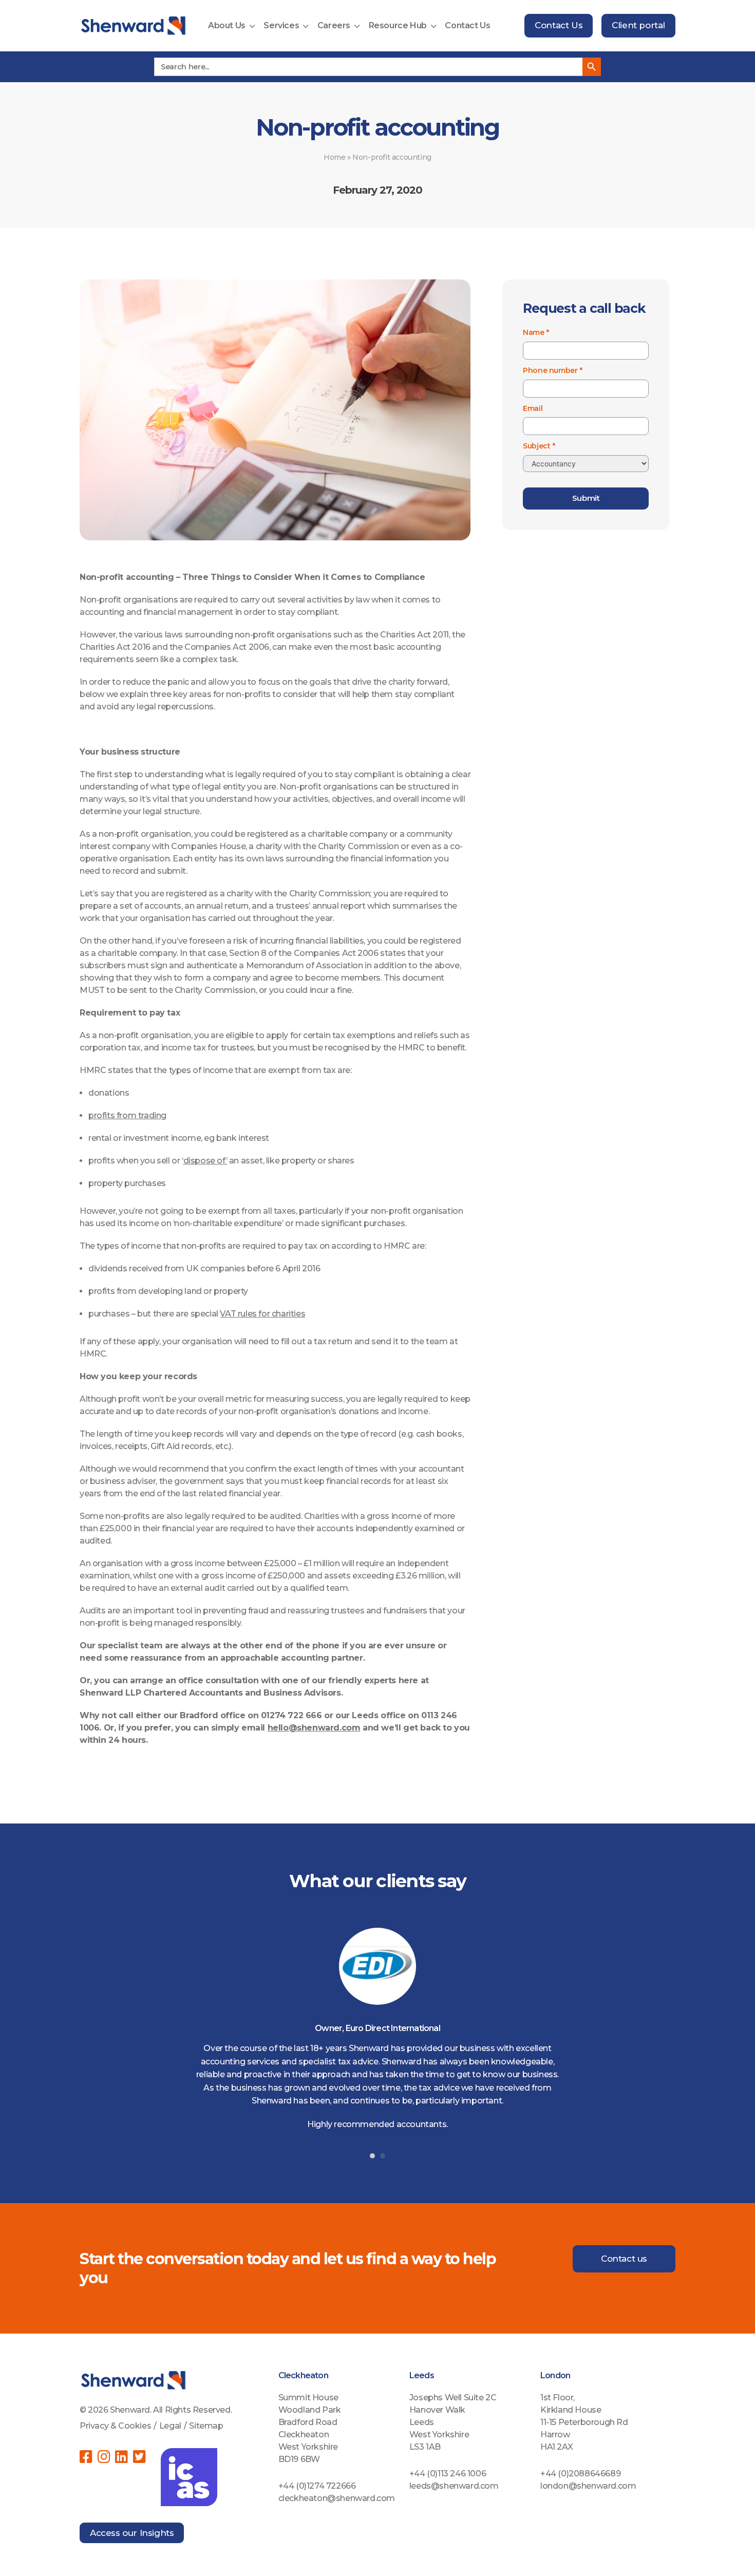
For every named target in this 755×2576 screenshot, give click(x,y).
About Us (227, 25)
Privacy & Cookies (115, 2426)
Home (334, 157)
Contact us (624, 2259)
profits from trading (127, 1115)
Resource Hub (398, 25)
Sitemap (206, 2426)
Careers (334, 25)
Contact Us (467, 25)
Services (281, 25)
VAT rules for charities (262, 1314)
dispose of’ (205, 1161)
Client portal (638, 25)
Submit (586, 498)
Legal (170, 2426)
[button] (372, 2156)
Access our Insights (132, 2533)
